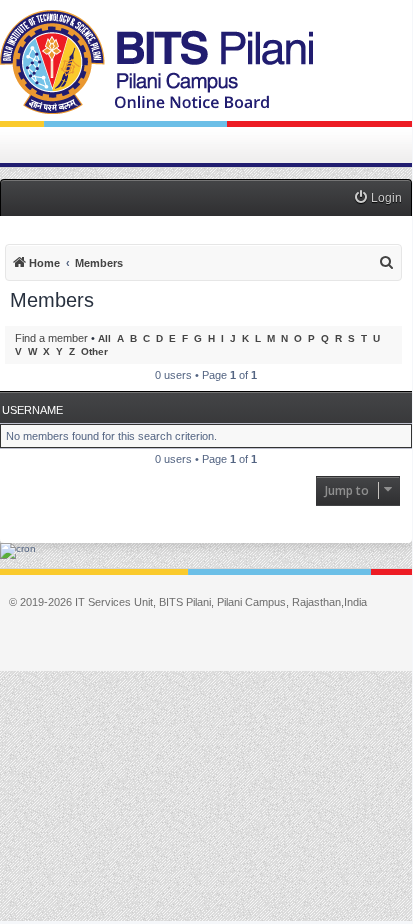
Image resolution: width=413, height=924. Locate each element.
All (104, 338)
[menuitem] (377, 198)
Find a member (51, 338)
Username (32, 410)
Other (94, 351)
